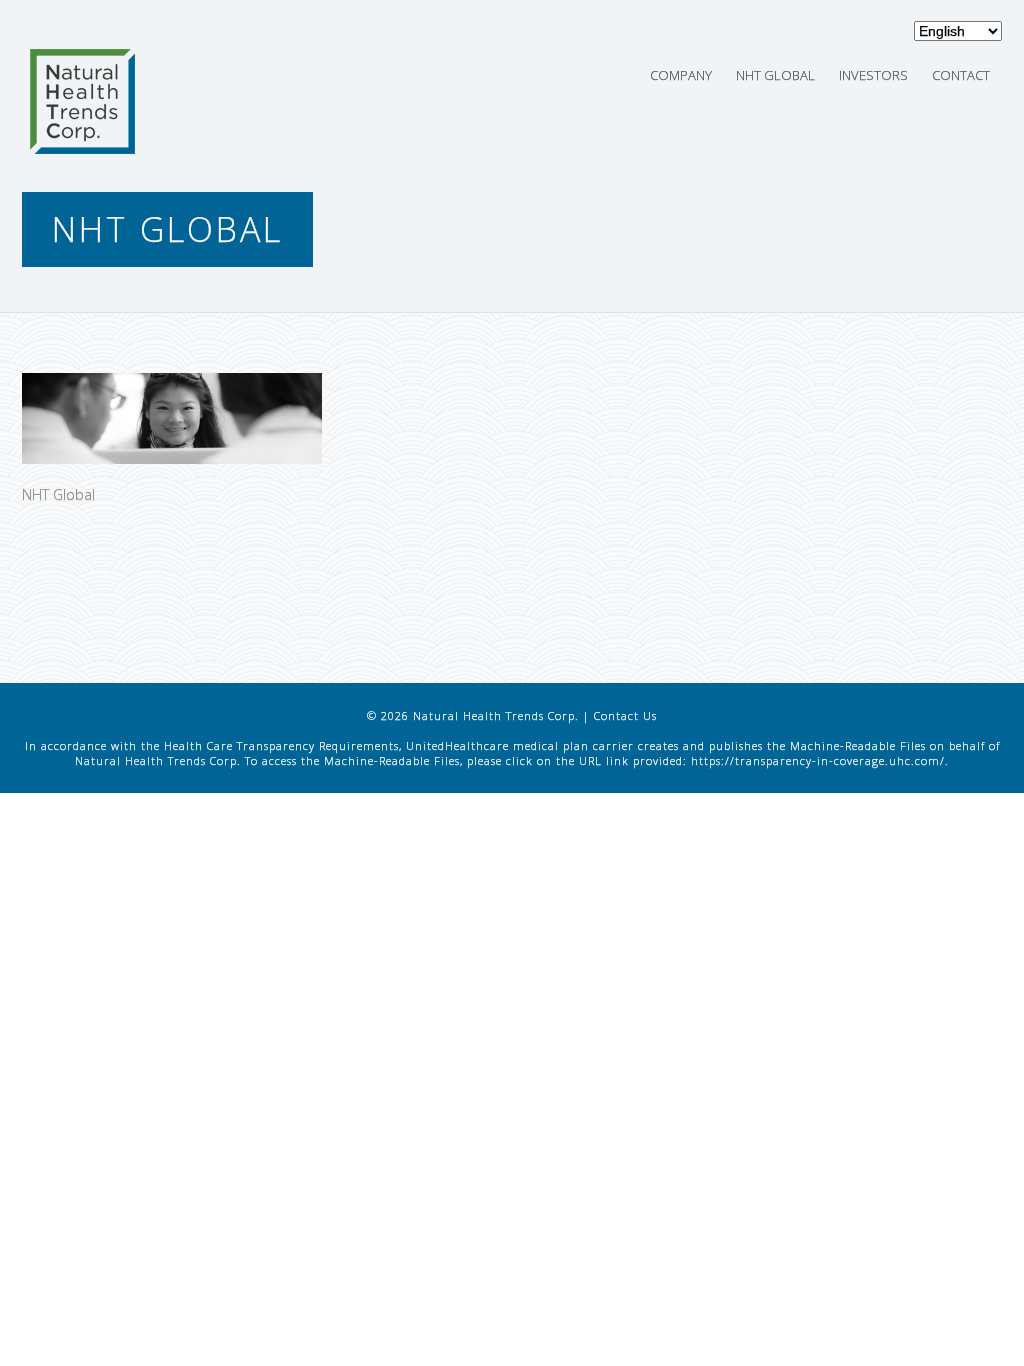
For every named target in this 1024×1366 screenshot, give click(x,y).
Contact (961, 75)
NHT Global (775, 75)
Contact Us (625, 715)
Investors (873, 75)
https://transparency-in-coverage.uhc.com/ (818, 760)
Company (681, 75)
